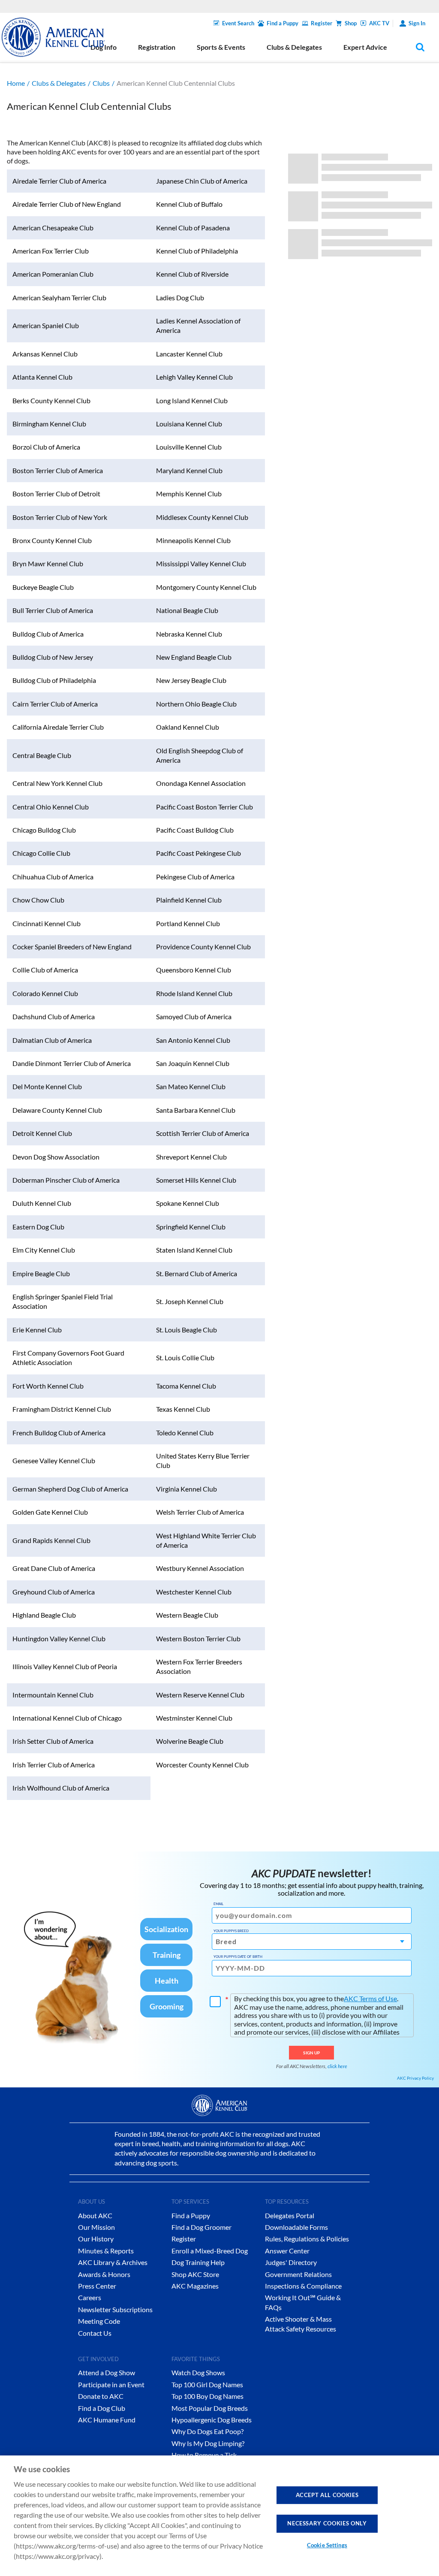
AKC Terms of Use (370, 1998)
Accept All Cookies (327, 2495)
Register (322, 23)
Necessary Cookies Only (327, 2523)
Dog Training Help (198, 2262)
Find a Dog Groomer (201, 2227)
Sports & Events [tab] (221, 47)
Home (16, 83)
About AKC (95, 2215)
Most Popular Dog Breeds (210, 2408)
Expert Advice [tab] (365, 47)
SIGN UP (311, 2053)
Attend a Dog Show (107, 2372)
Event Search (238, 23)
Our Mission (96, 2227)
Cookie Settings (327, 2545)
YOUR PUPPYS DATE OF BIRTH (238, 1957)
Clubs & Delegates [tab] (294, 47)
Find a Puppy (283, 23)
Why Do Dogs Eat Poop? (207, 2431)
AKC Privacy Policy (415, 2078)
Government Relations (298, 2274)
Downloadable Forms (296, 2227)
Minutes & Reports (106, 2251)
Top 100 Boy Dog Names (207, 2396)
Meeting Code (99, 2321)
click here (337, 2066)
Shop (351, 23)
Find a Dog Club (102, 2408)
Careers (90, 2297)
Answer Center (287, 2251)
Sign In (417, 23)
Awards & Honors (104, 2274)
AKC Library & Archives (113, 2262)
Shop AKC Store (195, 2274)
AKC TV (379, 23)
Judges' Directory (291, 2262)
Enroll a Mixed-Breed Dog (210, 2251)
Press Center (97, 2286)
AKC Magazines (195, 2286)
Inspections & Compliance (303, 2286)
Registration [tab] (157, 47)
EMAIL (218, 1904)
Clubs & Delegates (59, 83)
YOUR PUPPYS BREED (231, 1931)
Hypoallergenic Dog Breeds (212, 2420)
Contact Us (95, 2333)
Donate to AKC (101, 2396)
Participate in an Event (111, 2384)
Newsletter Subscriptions (115, 2309)
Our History (96, 2239)
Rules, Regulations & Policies (307, 2239)
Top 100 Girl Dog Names (207, 2384)
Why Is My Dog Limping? (208, 2443)
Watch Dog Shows (198, 2372)
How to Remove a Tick (204, 2455)
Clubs (101, 83)
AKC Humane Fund (107, 2420)
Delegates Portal (290, 2215)
